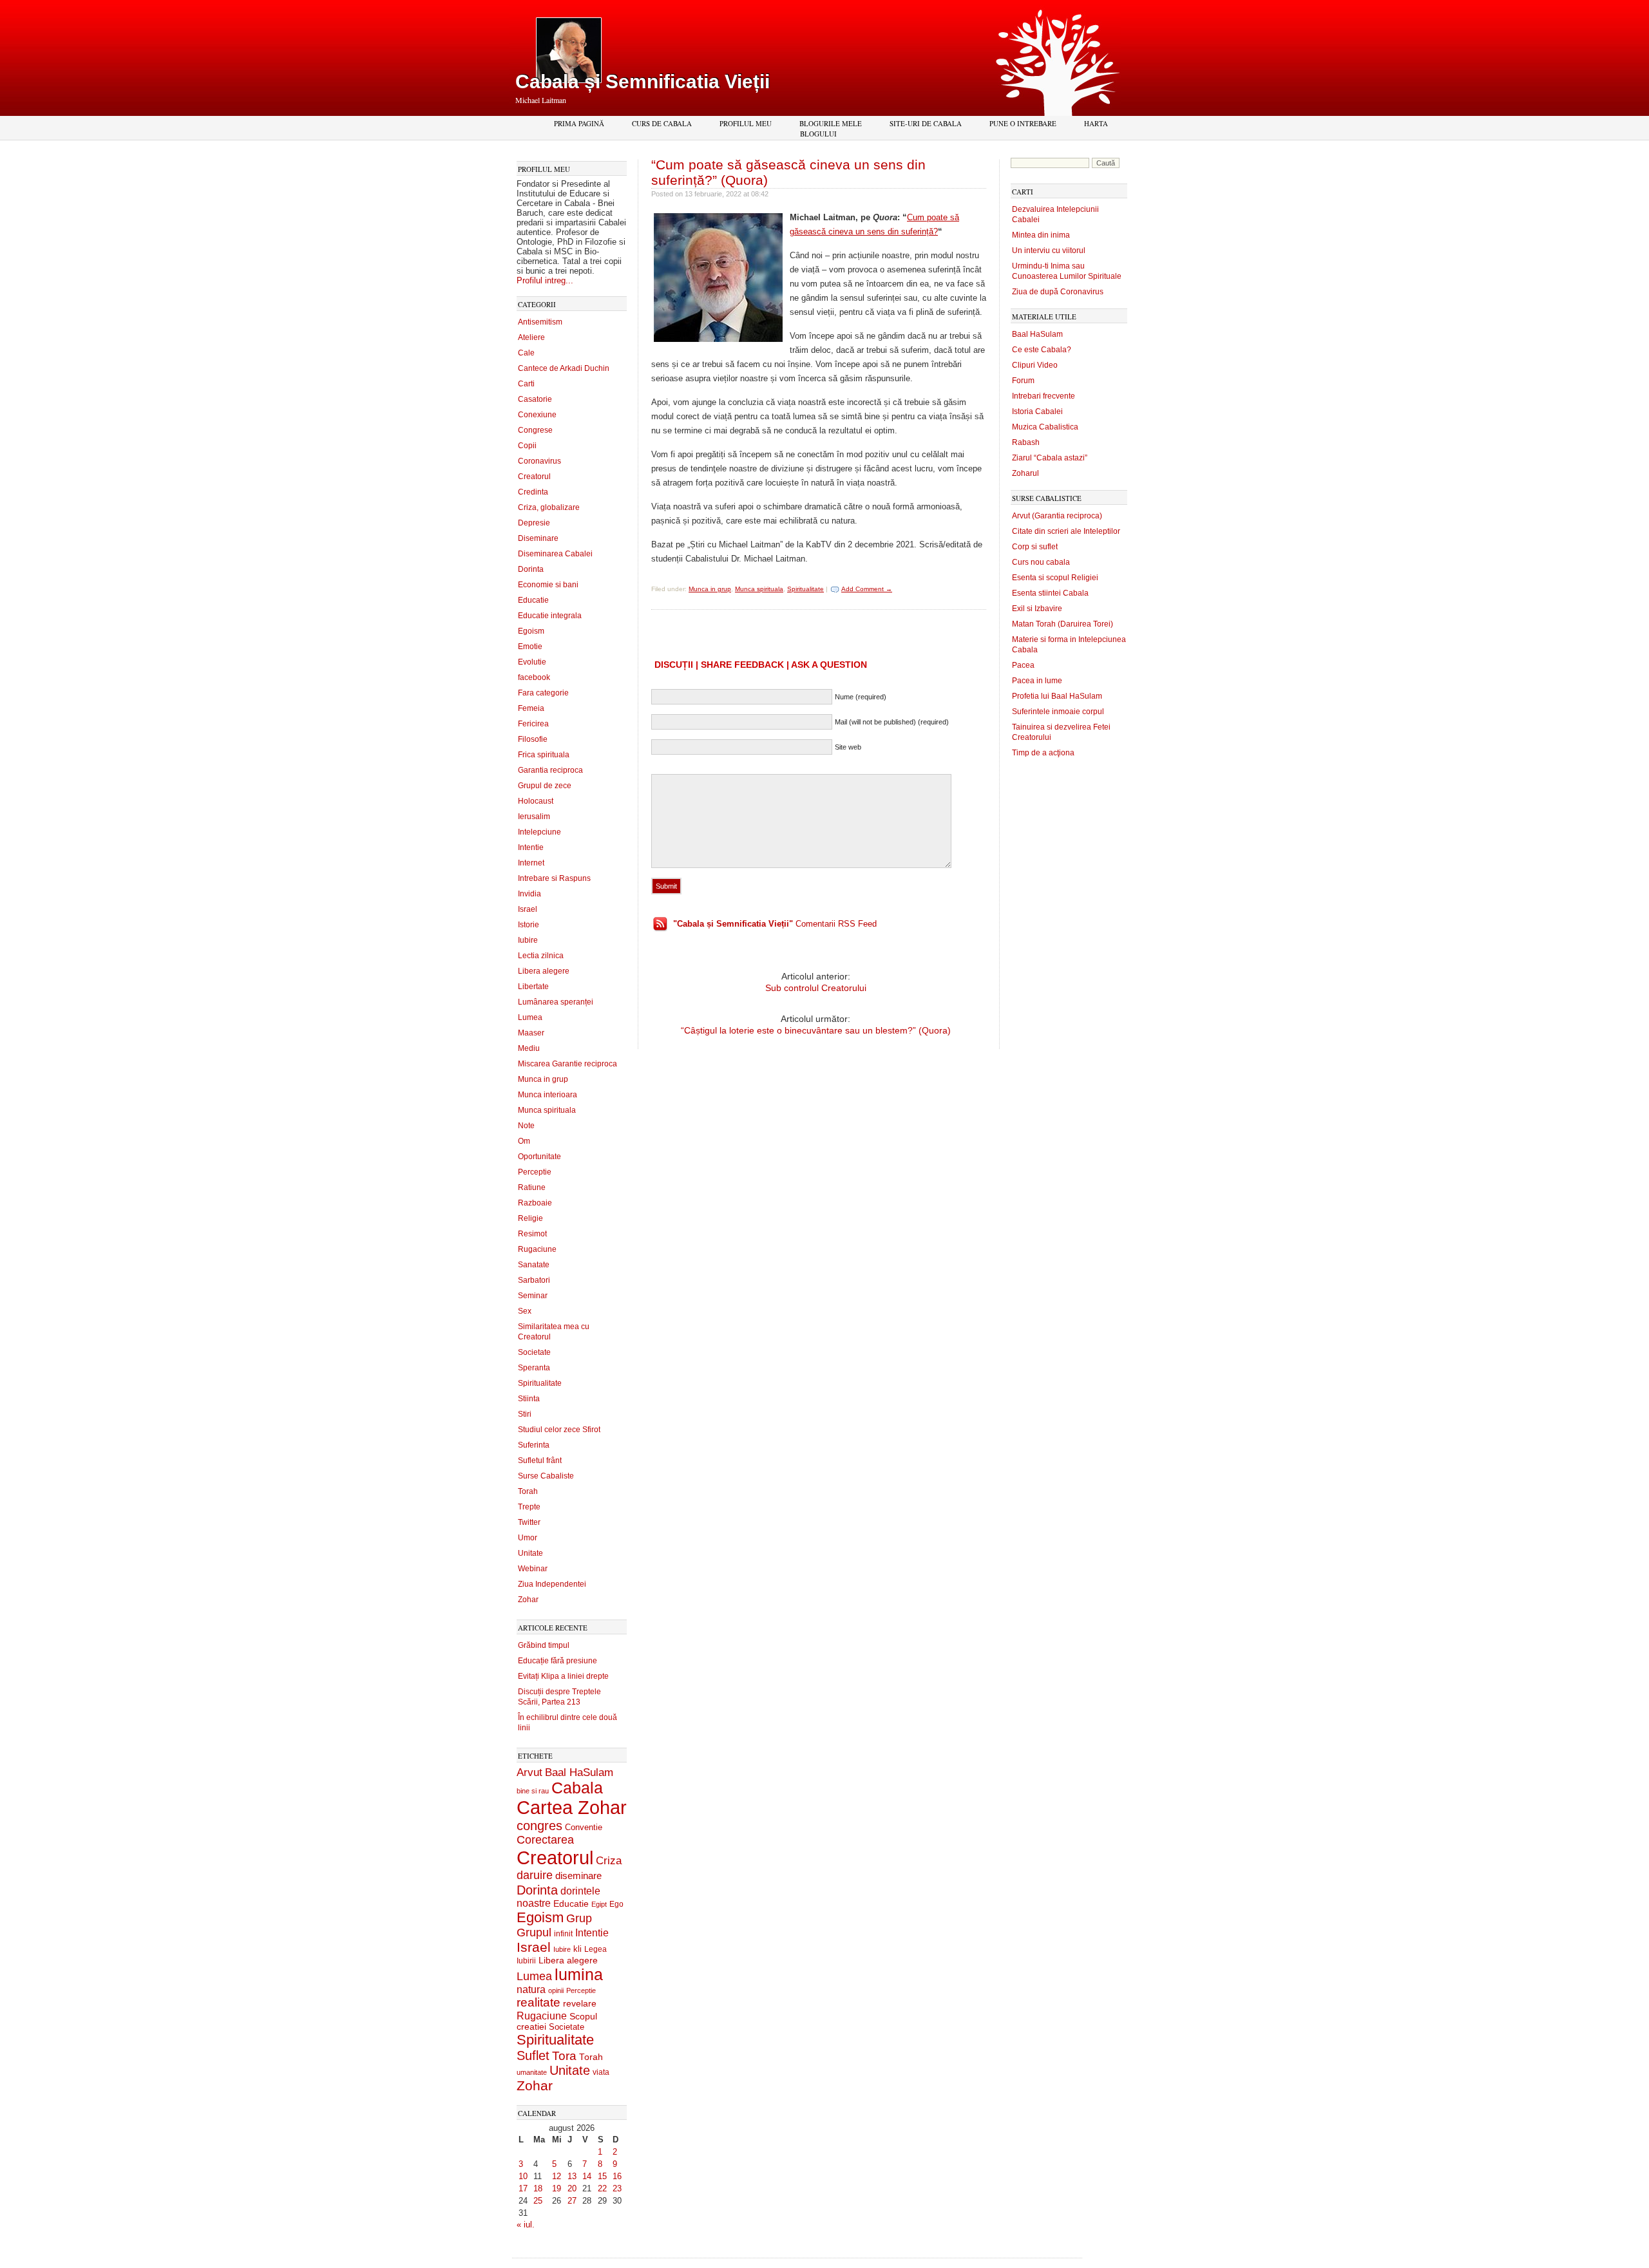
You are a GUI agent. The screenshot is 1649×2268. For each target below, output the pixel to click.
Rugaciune (537, 1249)
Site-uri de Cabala (926, 123)
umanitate (532, 2072)
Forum (1023, 381)
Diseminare (538, 538)
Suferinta (534, 1445)
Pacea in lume (1037, 681)
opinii (556, 1990)
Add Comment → (867, 589)
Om (524, 1141)
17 (523, 2188)
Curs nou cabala (1041, 562)
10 (523, 2176)
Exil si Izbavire (1037, 609)
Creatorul (534, 477)
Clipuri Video (1035, 365)
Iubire (528, 940)
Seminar (533, 1296)
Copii (527, 446)
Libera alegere (544, 971)
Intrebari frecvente (1044, 396)
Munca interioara (548, 1095)
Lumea (530, 1017)
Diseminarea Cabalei (555, 554)
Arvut (529, 1772)
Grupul (534, 1933)
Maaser (531, 1033)
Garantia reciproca (550, 770)
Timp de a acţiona (1043, 753)
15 (602, 2176)
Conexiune (537, 415)
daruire (535, 1875)
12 (557, 2176)
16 (617, 2176)
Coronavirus (539, 461)
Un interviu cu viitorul (1049, 250)
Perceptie (535, 1172)
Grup (579, 1918)
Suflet (533, 2055)
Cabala (577, 1788)
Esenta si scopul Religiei (1055, 578)
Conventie (584, 1828)
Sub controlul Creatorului (816, 988)
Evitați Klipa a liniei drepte (563, 1676)
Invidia (529, 894)
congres (539, 1826)
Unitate (530, 1553)
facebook (534, 677)
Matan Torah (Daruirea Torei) (1063, 624)
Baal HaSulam (579, 1772)
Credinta (533, 492)
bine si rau (533, 1791)
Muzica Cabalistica (1045, 427)
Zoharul (1025, 473)
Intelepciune (539, 832)
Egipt (599, 1904)
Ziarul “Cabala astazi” (1050, 458)
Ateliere (531, 337)
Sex (525, 1311)
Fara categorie (543, 693)
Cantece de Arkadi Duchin (564, 368)
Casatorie (535, 399)
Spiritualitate (540, 1383)
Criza (609, 1861)
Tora (564, 2055)
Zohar (528, 1600)
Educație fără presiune (558, 1661)
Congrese (535, 430)
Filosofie (533, 739)
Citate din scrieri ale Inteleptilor (1066, 531)
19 (557, 2188)
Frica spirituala (544, 755)
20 (572, 2188)
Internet (531, 863)
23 (617, 2188)
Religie (530, 1218)
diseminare (578, 1876)
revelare (580, 2004)
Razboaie (535, 1203)
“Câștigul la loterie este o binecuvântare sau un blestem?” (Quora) (816, 1030)
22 (602, 2188)
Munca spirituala (547, 1110)
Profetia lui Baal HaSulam (1057, 696)
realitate (539, 2002)
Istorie (529, 925)
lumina (579, 1974)
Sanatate (534, 1265)
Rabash (1026, 442)
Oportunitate (539, 1157)
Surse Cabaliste (546, 1476)
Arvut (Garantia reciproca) (1057, 516)
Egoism (531, 631)
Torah (528, 1491)
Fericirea (533, 724)
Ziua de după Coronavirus (1058, 292)
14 (587, 2176)
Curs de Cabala (662, 123)
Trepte (529, 1507)
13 (572, 2176)
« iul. (526, 2225)
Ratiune (532, 1187)
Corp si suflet (1035, 547)
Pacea (1023, 665)
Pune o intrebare (1023, 123)
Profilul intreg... (545, 280)
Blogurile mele (831, 123)
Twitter (529, 1522)
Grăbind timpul (544, 1645)
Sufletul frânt (540, 1460)
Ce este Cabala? (1042, 350)
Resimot (532, 1234)
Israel (528, 909)
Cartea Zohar (572, 1808)
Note (526, 1126)
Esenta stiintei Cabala (1050, 593)
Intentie (531, 847)
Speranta (534, 1368)
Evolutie (532, 662)
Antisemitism (540, 322)
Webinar (533, 1569)
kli (577, 1949)
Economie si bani (548, 585)
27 (572, 2201)
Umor (528, 1538)
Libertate (533, 987)
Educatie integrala (550, 616)
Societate (534, 1352)
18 (538, 2188)
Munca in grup (543, 1079)
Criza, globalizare (549, 507)
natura (531, 1989)
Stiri (525, 1414)
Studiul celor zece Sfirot (559, 1430)
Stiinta (529, 1399)
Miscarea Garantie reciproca (567, 1064)
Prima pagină (579, 123)
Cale (526, 353)
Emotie (530, 647)
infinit (563, 1934)
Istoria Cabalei (1037, 411)
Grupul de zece (545, 786)
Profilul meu (746, 123)
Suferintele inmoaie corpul (1058, 712)
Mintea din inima (1041, 235)
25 (538, 2201)
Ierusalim (534, 817)
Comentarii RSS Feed (775, 924)
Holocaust (536, 801)
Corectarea (545, 1840)
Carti (526, 384)
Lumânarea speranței (556, 1002)
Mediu (529, 1048)
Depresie (534, 523)
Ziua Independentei (552, 1584)
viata (601, 2072)
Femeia (531, 708)
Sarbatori (534, 1280)
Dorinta (531, 569)
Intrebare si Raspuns (554, 878)
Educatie (533, 600)
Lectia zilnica (541, 956)
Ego (616, 1904)
